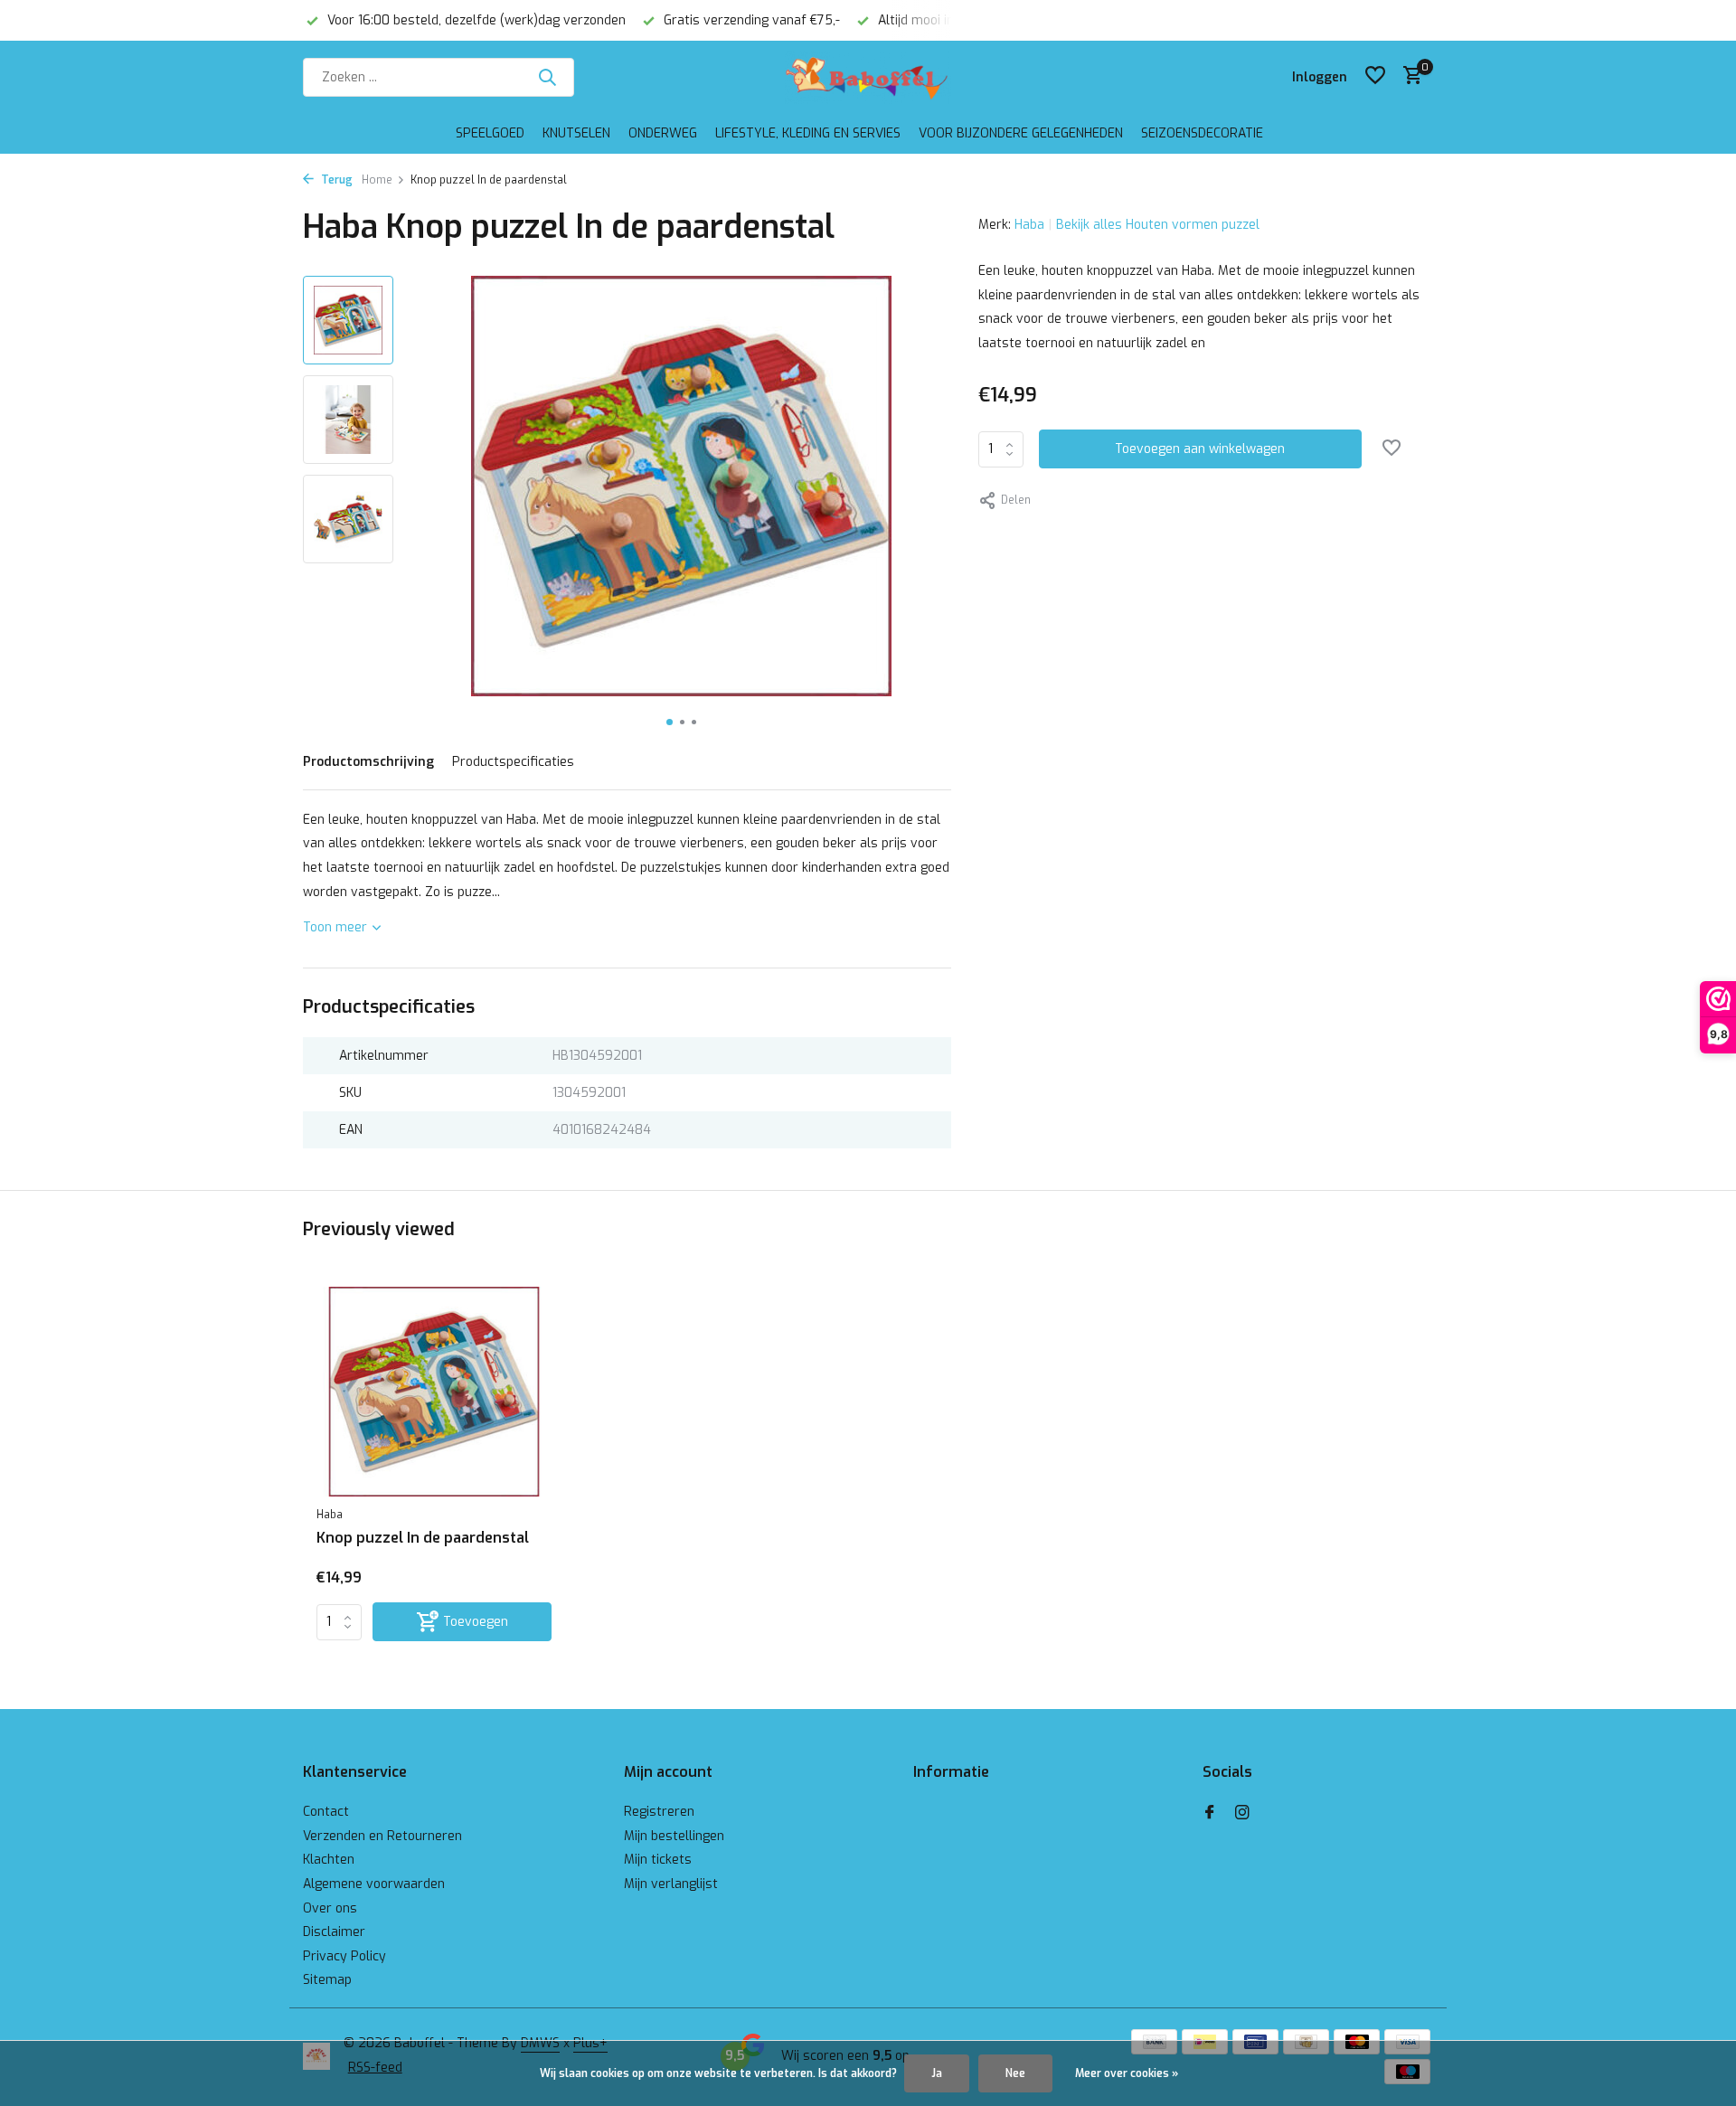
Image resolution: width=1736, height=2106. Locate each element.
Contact (326, 1812)
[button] (670, 722)
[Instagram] (1242, 1814)
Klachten (329, 1860)
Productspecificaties (513, 762)
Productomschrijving (368, 762)
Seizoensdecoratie (1202, 133)
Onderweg (663, 133)
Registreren (659, 1812)
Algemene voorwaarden (374, 1884)
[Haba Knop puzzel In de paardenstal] (434, 1392)
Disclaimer (334, 1932)
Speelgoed (490, 133)
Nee (1015, 2073)
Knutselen (576, 133)
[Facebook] (1210, 1814)
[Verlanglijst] (1375, 77)
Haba (1029, 225)
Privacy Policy (344, 1956)
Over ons (330, 1908)
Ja (937, 2073)
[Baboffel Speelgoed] (868, 77)
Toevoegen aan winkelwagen (1200, 449)
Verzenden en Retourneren (382, 1836)
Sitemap (327, 1980)
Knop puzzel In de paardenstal (423, 1538)
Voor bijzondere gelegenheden (1021, 133)
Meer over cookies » (1127, 2073)
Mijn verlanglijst (671, 1884)
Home (377, 180)
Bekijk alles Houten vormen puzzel (1158, 225)
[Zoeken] (547, 77)
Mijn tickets (658, 1860)
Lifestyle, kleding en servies (808, 133)
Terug (335, 180)
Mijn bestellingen (674, 1836)
